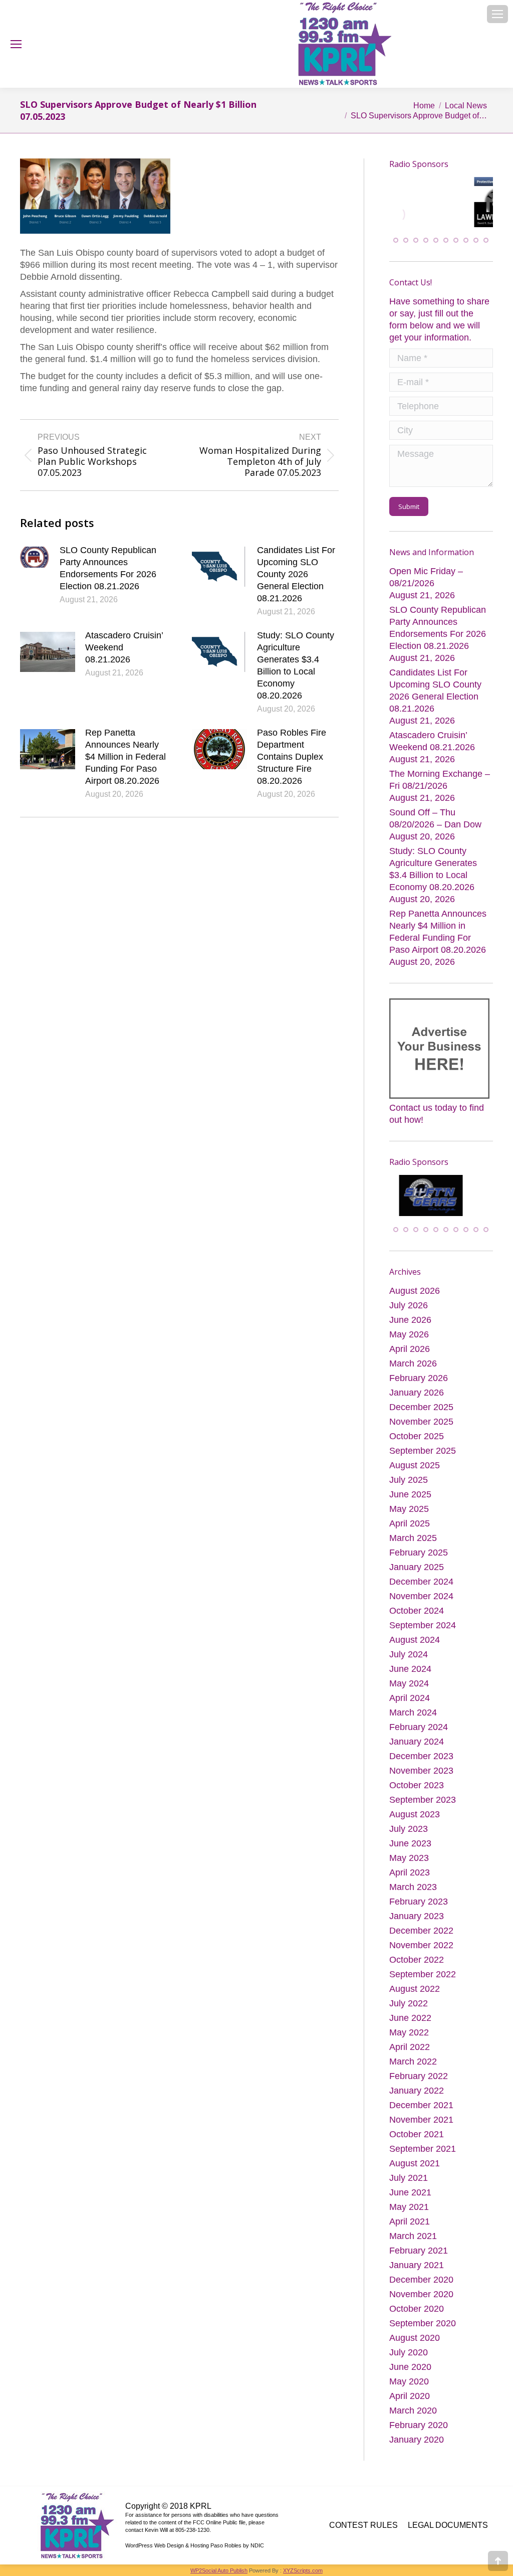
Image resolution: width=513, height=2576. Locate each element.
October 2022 (417, 1960)
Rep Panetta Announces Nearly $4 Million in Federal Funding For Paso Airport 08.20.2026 (125, 757)
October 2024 (417, 1611)
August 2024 (415, 1640)
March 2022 (413, 2062)
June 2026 (410, 1320)
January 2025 (417, 1567)
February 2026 (419, 1378)
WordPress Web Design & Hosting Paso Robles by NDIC (195, 2545)
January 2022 (417, 2091)
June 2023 (410, 1843)
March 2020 (413, 2411)
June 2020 (410, 2367)
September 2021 (423, 2149)
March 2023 (413, 1887)
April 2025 (410, 1523)
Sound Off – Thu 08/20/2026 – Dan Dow (435, 819)
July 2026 (409, 1305)
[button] (396, 241)
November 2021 (421, 2120)
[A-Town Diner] (441, 215)
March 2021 (413, 2236)
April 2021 (410, 2221)
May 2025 (409, 1509)
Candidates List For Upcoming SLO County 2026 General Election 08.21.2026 (296, 574)
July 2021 (409, 2178)
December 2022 (421, 1931)
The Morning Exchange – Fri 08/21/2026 (440, 780)
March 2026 (413, 1363)
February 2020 (419, 2425)
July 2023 (409, 1829)
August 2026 (415, 1291)
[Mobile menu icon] (497, 14)
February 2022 (419, 2076)
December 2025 (421, 1407)
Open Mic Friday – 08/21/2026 (426, 578)
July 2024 (409, 1654)
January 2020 (417, 2440)
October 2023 (417, 1785)
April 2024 (410, 1698)
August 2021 (415, 2163)
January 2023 (417, 1916)
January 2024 (417, 1742)
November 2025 (421, 1422)
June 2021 (410, 2192)
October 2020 (417, 2309)
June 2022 (410, 2018)
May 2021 (409, 2207)
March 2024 (413, 1712)
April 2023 (410, 1872)
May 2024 (409, 1683)
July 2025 (409, 1480)
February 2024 (419, 1727)
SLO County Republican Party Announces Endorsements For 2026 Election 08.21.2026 (108, 568)
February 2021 (419, 2251)
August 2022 (415, 1989)
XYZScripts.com (303, 2570)
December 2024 (421, 1582)
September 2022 (423, 1974)
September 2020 (423, 2323)
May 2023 (409, 1858)
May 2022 (409, 2032)
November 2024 (421, 1596)
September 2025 (423, 1451)
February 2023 (419, 1902)
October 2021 (417, 2134)
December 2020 (421, 2280)
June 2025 (410, 1494)
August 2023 (415, 1814)
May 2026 (409, 1334)
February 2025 (419, 1553)
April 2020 (410, 2396)
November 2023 (421, 1771)
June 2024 (410, 1669)
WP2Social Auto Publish (219, 2570)
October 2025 (417, 1436)
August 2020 (415, 2338)
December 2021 (421, 2105)
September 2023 (423, 1800)
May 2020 (409, 2381)
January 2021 (417, 2265)
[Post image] (35, 557)
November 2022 (421, 1945)
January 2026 (417, 1393)
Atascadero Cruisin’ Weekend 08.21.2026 (124, 647)
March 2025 (413, 1538)
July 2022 (409, 2003)
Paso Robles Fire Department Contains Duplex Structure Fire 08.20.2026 (292, 757)
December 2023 (421, 1756)
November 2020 (421, 2294)
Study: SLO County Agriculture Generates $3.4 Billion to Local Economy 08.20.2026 (296, 665)
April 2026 (410, 1349)
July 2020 (409, 2352)
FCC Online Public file (219, 2522)
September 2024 (423, 1625)
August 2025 (415, 1465)
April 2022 (410, 2047)
